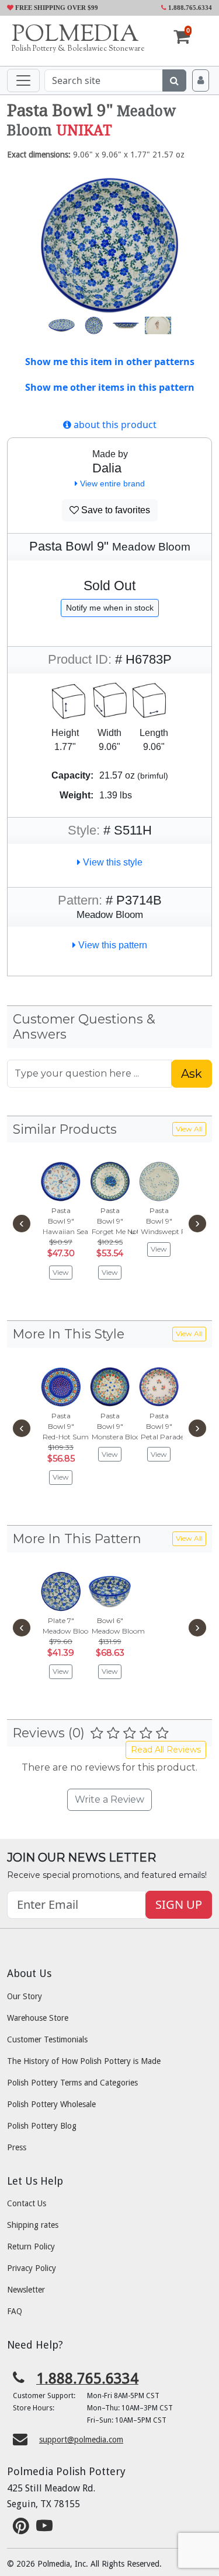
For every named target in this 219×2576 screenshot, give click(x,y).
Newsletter (26, 2290)
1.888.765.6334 (189, 8)
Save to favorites (114, 510)
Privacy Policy (32, 2268)
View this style (112, 862)
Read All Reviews (166, 1750)
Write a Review (109, 1799)
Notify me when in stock (110, 608)
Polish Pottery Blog (42, 2126)
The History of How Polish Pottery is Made (84, 2061)
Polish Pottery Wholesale (51, 2104)
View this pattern (112, 945)
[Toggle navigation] (23, 80)
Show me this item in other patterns (110, 362)
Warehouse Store (38, 2018)
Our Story (25, 1996)
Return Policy (31, 2246)
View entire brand (111, 483)
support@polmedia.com (81, 2440)
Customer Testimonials (47, 2039)
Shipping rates (33, 2225)
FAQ (15, 2311)
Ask (192, 1074)
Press (17, 2147)
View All (189, 1129)
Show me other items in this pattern (110, 387)
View (61, 1272)
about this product (114, 425)
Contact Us (27, 2203)
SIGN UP (179, 1904)
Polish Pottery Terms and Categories (72, 2083)
